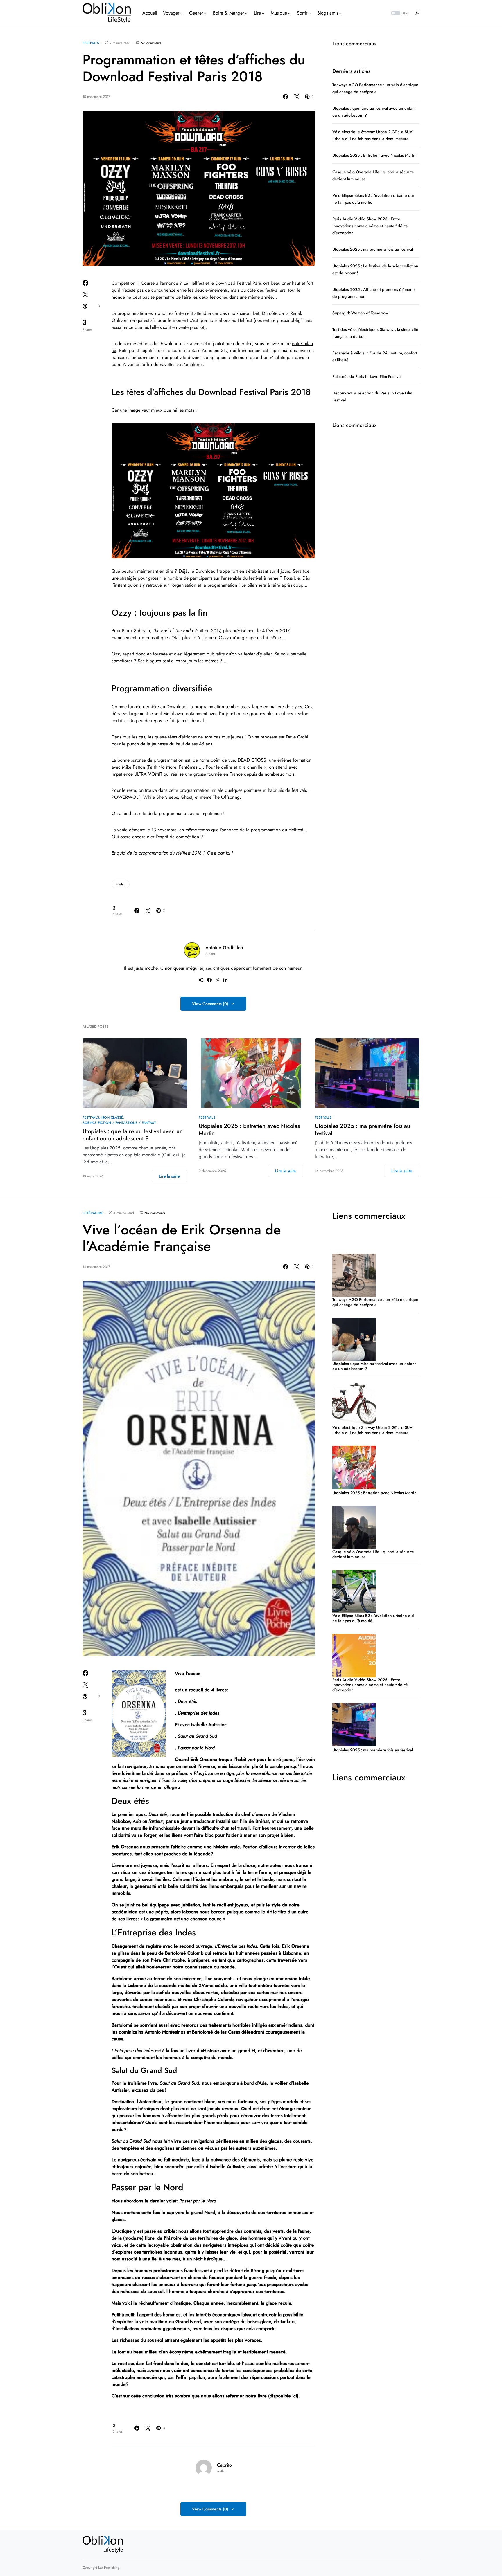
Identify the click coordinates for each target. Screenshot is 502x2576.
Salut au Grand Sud (179, 2083)
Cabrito (224, 2465)
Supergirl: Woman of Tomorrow (361, 313)
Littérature (93, 1213)
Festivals (91, 43)
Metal (121, 884)
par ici (224, 853)
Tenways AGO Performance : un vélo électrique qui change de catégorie (375, 1302)
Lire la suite (169, 1176)
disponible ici (283, 2396)
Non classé (112, 1117)
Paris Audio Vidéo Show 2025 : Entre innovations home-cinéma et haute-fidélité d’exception (370, 226)
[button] (399, 13)
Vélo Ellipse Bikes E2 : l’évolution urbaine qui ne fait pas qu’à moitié (373, 1618)
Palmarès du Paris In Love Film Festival (367, 376)
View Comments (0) (210, 1004)
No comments (151, 43)
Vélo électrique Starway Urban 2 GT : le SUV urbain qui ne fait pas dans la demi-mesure (372, 1430)
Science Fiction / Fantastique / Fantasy (119, 1123)
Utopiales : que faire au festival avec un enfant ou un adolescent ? (133, 1135)
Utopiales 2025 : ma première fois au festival (373, 249)
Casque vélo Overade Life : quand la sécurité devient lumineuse (373, 1554)
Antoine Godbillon (224, 948)
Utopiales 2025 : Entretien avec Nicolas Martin (374, 155)
